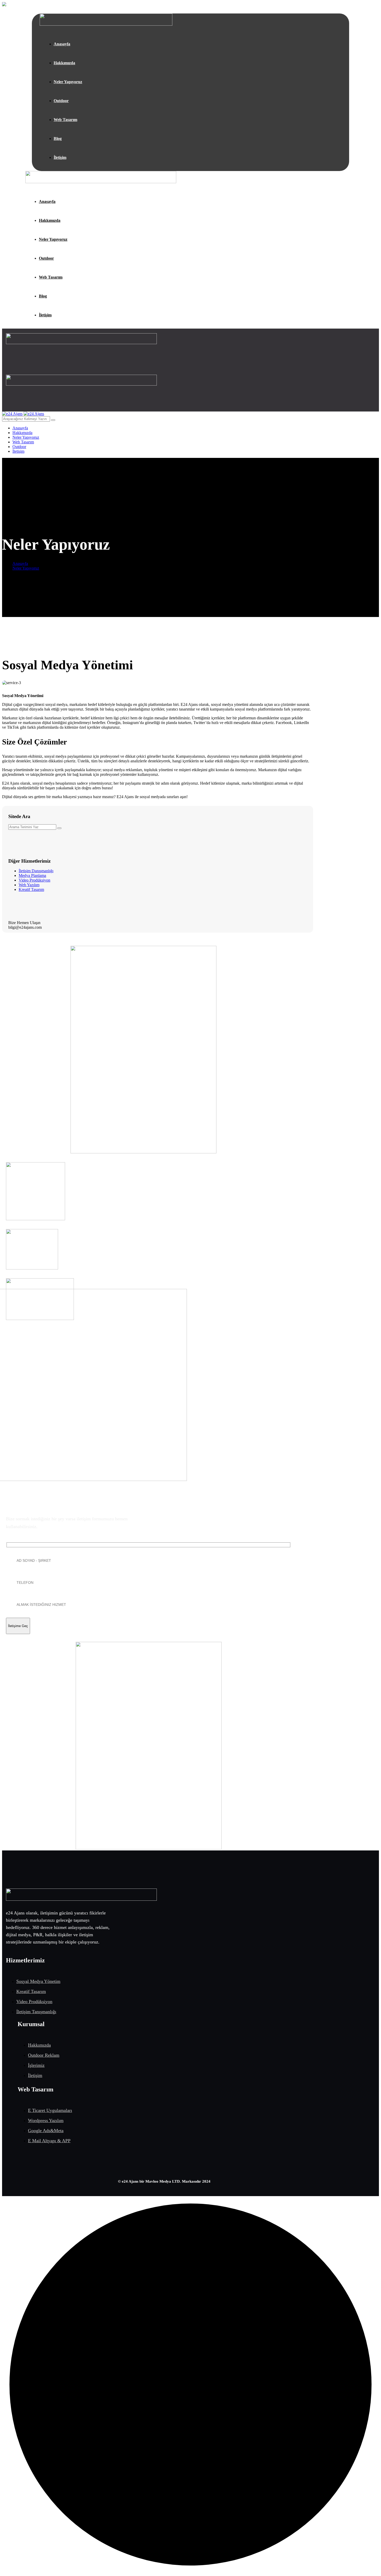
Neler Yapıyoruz (26, 568)
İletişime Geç (18, 1626)
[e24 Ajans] (12, 414)
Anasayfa (20, 563)
